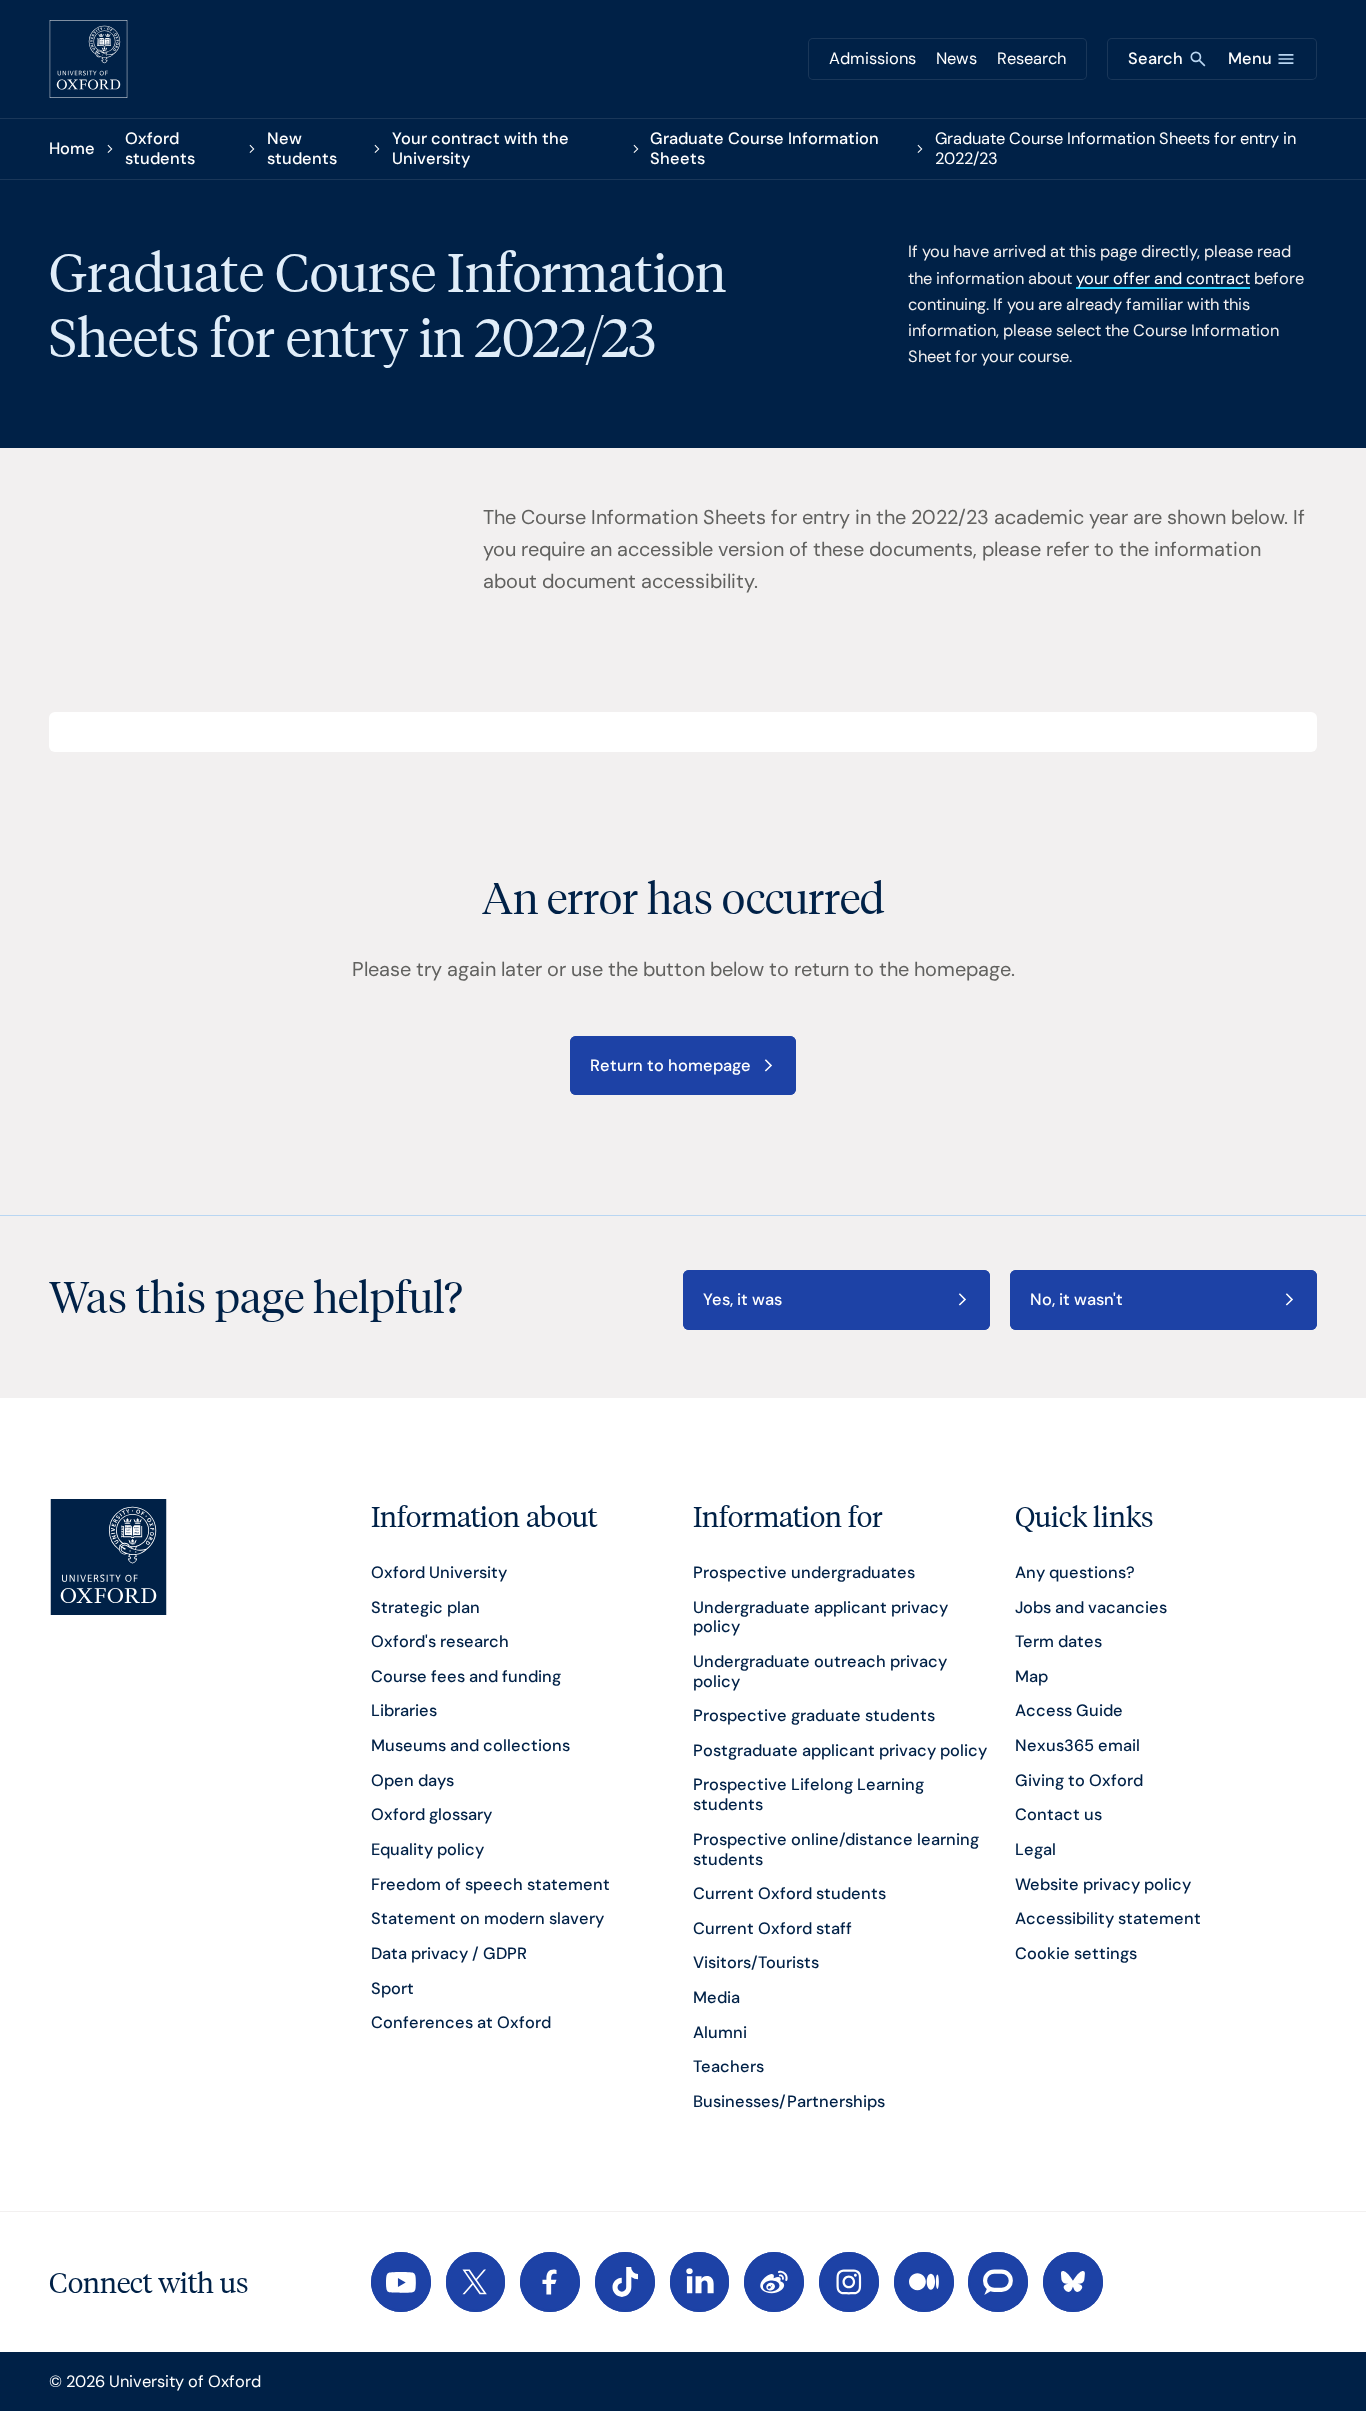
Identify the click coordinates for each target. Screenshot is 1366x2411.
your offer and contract (1163, 278)
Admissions (872, 58)
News (956, 58)
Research (1031, 58)
